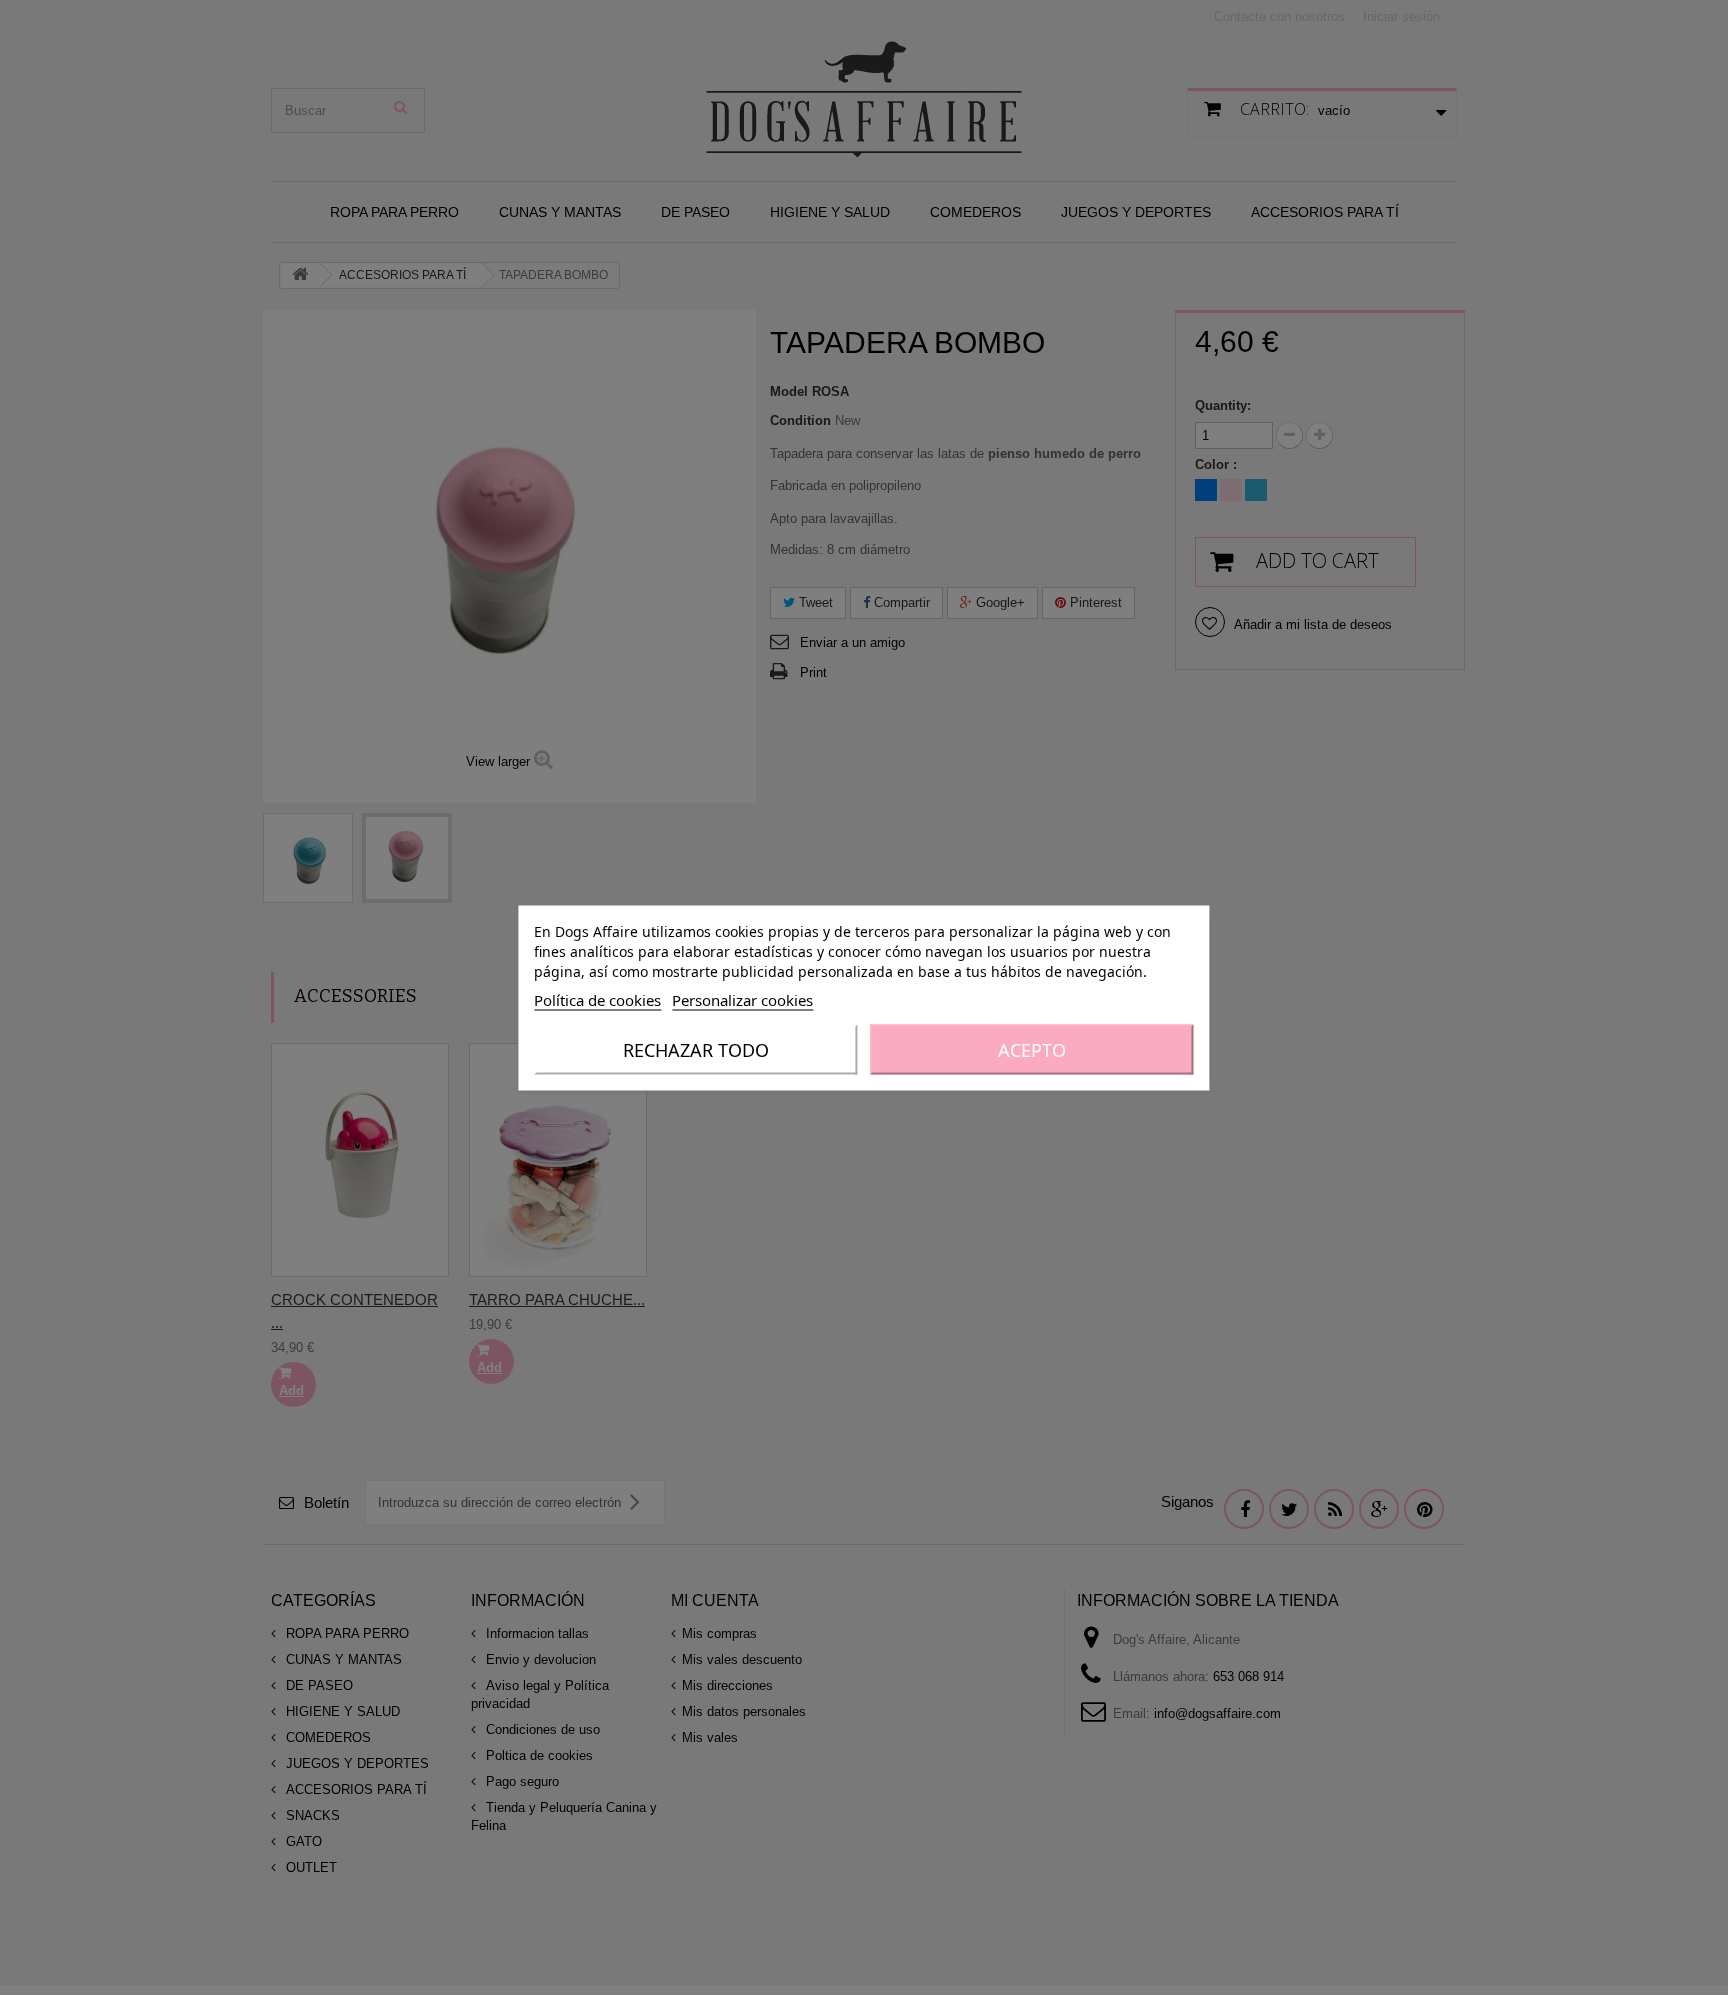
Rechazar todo (696, 1049)
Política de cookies (597, 999)
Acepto (1032, 1049)
